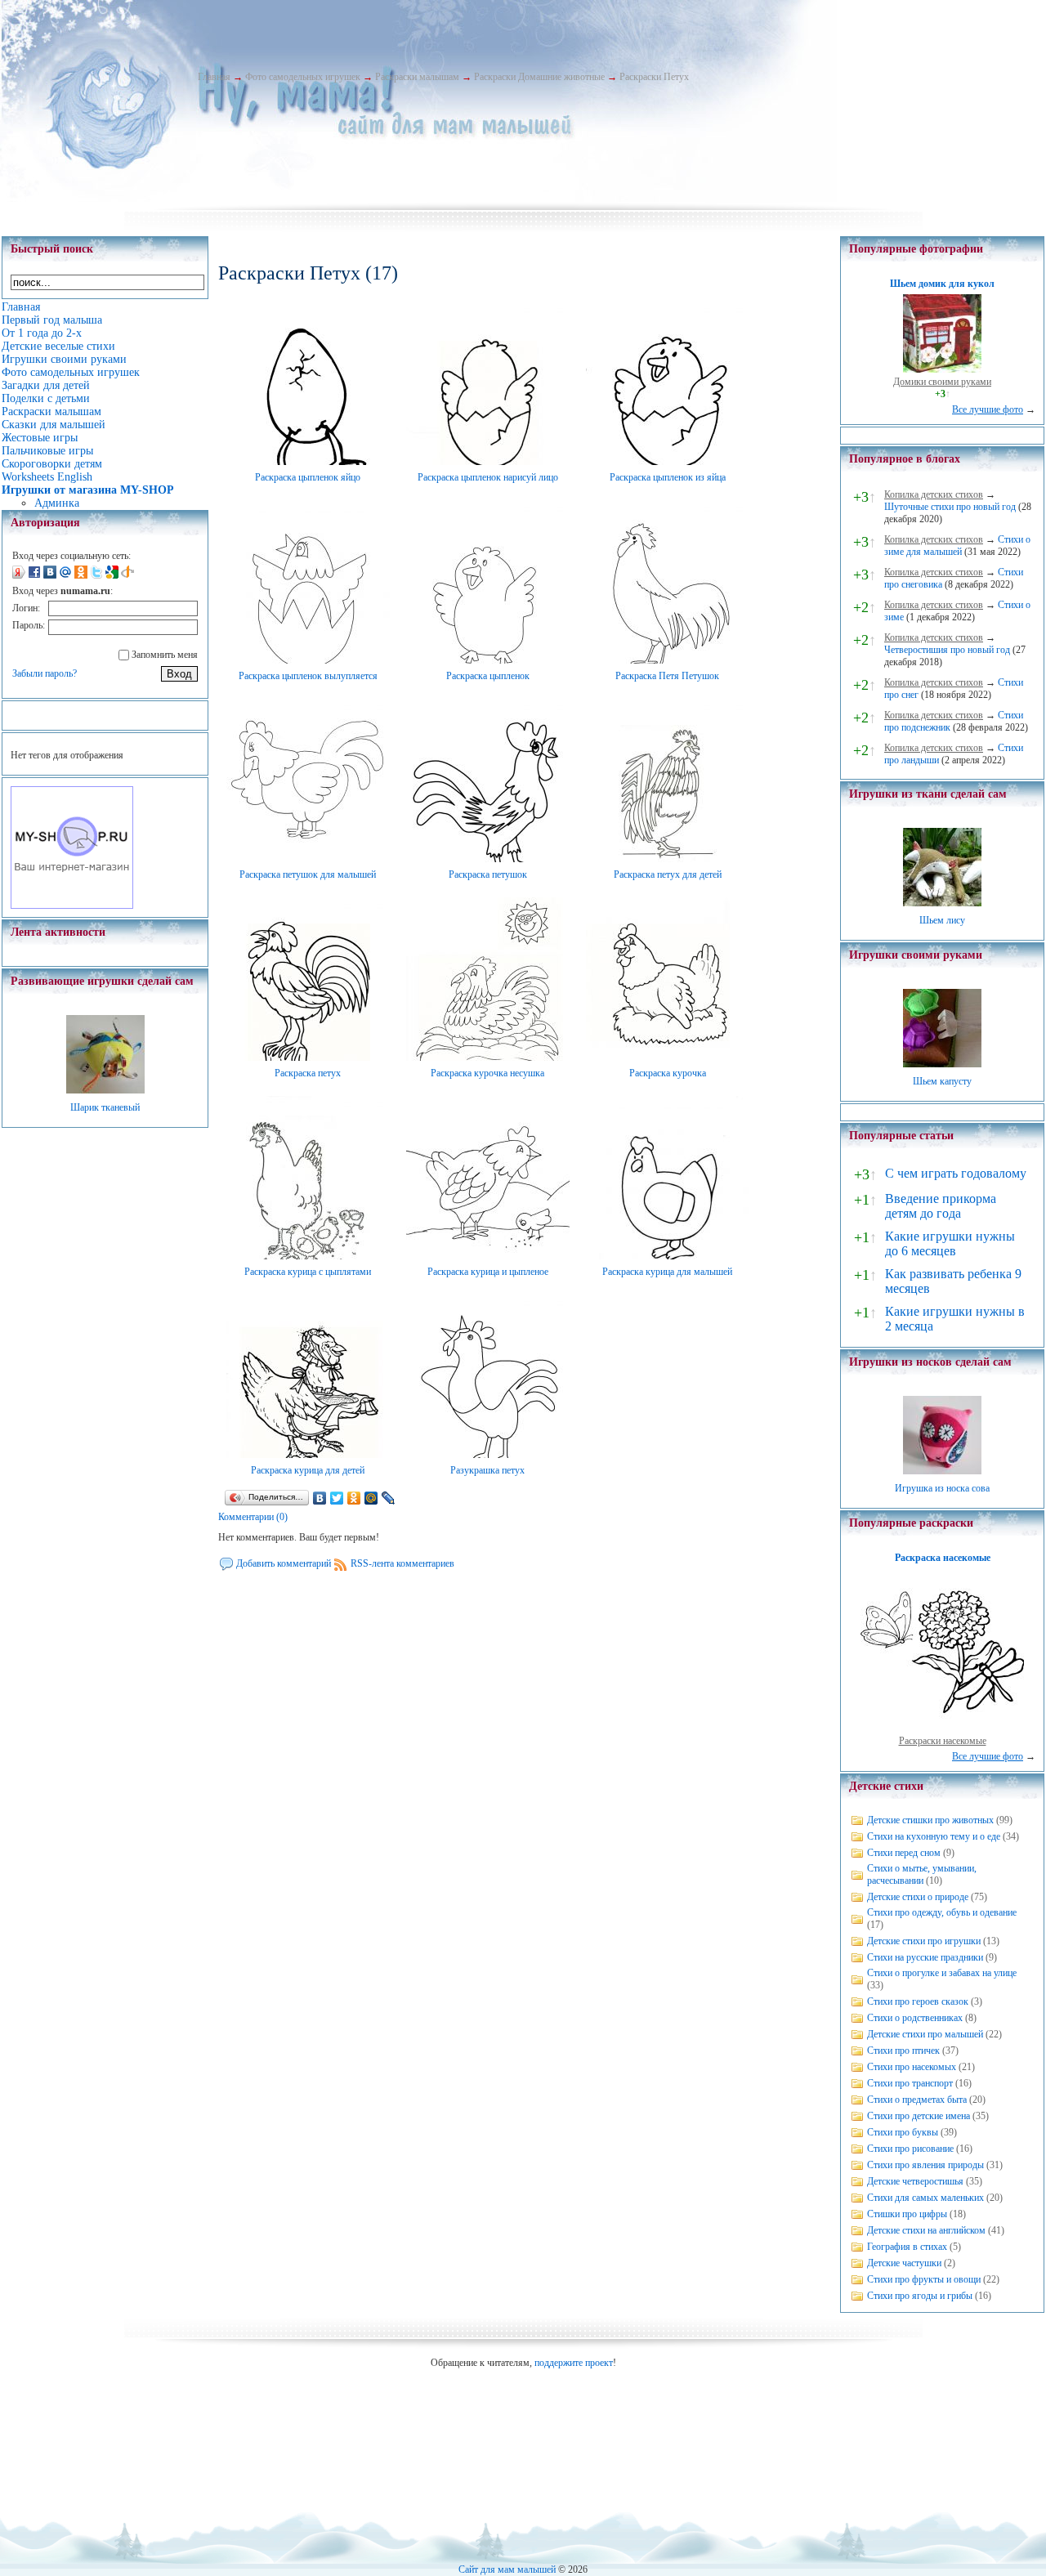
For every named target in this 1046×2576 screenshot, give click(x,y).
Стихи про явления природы (925, 2165)
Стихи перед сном (904, 1853)
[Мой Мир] (371, 1498)
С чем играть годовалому (956, 1173)
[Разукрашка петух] (488, 1455)
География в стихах (907, 2247)
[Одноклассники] (354, 1498)
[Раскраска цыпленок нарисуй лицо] (488, 462)
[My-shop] (72, 906)
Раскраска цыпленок (488, 676)
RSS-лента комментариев (402, 1563)
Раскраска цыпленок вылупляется (308, 676)
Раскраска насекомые (943, 1558)
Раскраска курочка (668, 1073)
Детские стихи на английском (926, 2230)
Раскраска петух (308, 1073)
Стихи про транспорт (910, 2083)
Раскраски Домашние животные (539, 77)
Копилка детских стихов (934, 494)
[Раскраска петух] (308, 1058)
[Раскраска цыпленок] (488, 660)
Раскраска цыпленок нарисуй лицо (488, 477)
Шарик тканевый (105, 1107)
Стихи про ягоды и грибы (920, 2296)
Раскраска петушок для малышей (308, 874)
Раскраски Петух (654, 77)
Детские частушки (904, 2263)
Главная (214, 77)
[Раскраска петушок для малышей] (308, 859)
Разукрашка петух (487, 1470)
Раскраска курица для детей (308, 1470)
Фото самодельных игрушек (303, 77)
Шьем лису (942, 920)
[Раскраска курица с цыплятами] (308, 1256)
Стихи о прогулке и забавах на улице (942, 1973)
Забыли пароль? (45, 673)
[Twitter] (337, 1498)
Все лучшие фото (988, 409)
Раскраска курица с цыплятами (308, 1272)
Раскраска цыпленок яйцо (308, 477)
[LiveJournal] (389, 1498)
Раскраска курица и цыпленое (488, 1272)
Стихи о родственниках (915, 2018)
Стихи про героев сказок (918, 2001)
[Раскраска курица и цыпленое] (488, 1256)
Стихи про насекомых (912, 2067)
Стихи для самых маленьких (925, 2198)
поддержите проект (574, 2363)
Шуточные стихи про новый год (950, 507)
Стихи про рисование (910, 2149)
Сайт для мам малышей (507, 2569)
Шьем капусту (942, 1081)
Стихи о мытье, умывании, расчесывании (922, 1874)
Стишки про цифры (907, 2214)
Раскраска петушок (488, 874)
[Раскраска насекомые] (942, 1729)
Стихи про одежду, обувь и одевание (942, 1912)
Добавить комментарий (284, 1563)
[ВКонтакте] (320, 1498)
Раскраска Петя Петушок (667, 676)
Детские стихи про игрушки (924, 1941)
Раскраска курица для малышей (667, 1272)
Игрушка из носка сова (942, 1488)
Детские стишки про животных (930, 1820)
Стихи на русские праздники (925, 1957)
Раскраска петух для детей (668, 874)
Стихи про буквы (903, 2132)
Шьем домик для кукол (942, 284)
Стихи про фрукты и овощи (924, 2279)
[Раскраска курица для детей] (308, 1455)
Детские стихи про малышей (925, 2034)
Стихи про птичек (903, 2051)
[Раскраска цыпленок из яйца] (668, 462)
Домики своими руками (942, 382)
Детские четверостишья (915, 2181)
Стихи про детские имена (919, 2116)
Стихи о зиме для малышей (957, 546)
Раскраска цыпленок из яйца (668, 477)
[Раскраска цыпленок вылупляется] (308, 660)
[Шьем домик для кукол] (942, 369)
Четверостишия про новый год (947, 650)
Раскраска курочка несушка (487, 1073)
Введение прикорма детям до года (941, 1206)
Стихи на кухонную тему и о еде (934, 1836)
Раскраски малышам (417, 77)
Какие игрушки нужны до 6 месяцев (950, 1243)
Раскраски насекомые (943, 1741)
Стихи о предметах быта (917, 2100)
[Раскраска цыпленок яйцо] (308, 462)
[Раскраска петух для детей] (668, 859)
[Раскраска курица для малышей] (668, 1256)
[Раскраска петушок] (488, 859)
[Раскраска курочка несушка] (488, 1058)
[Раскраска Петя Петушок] (668, 660)
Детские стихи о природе (918, 1897)
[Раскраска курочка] (668, 1058)
